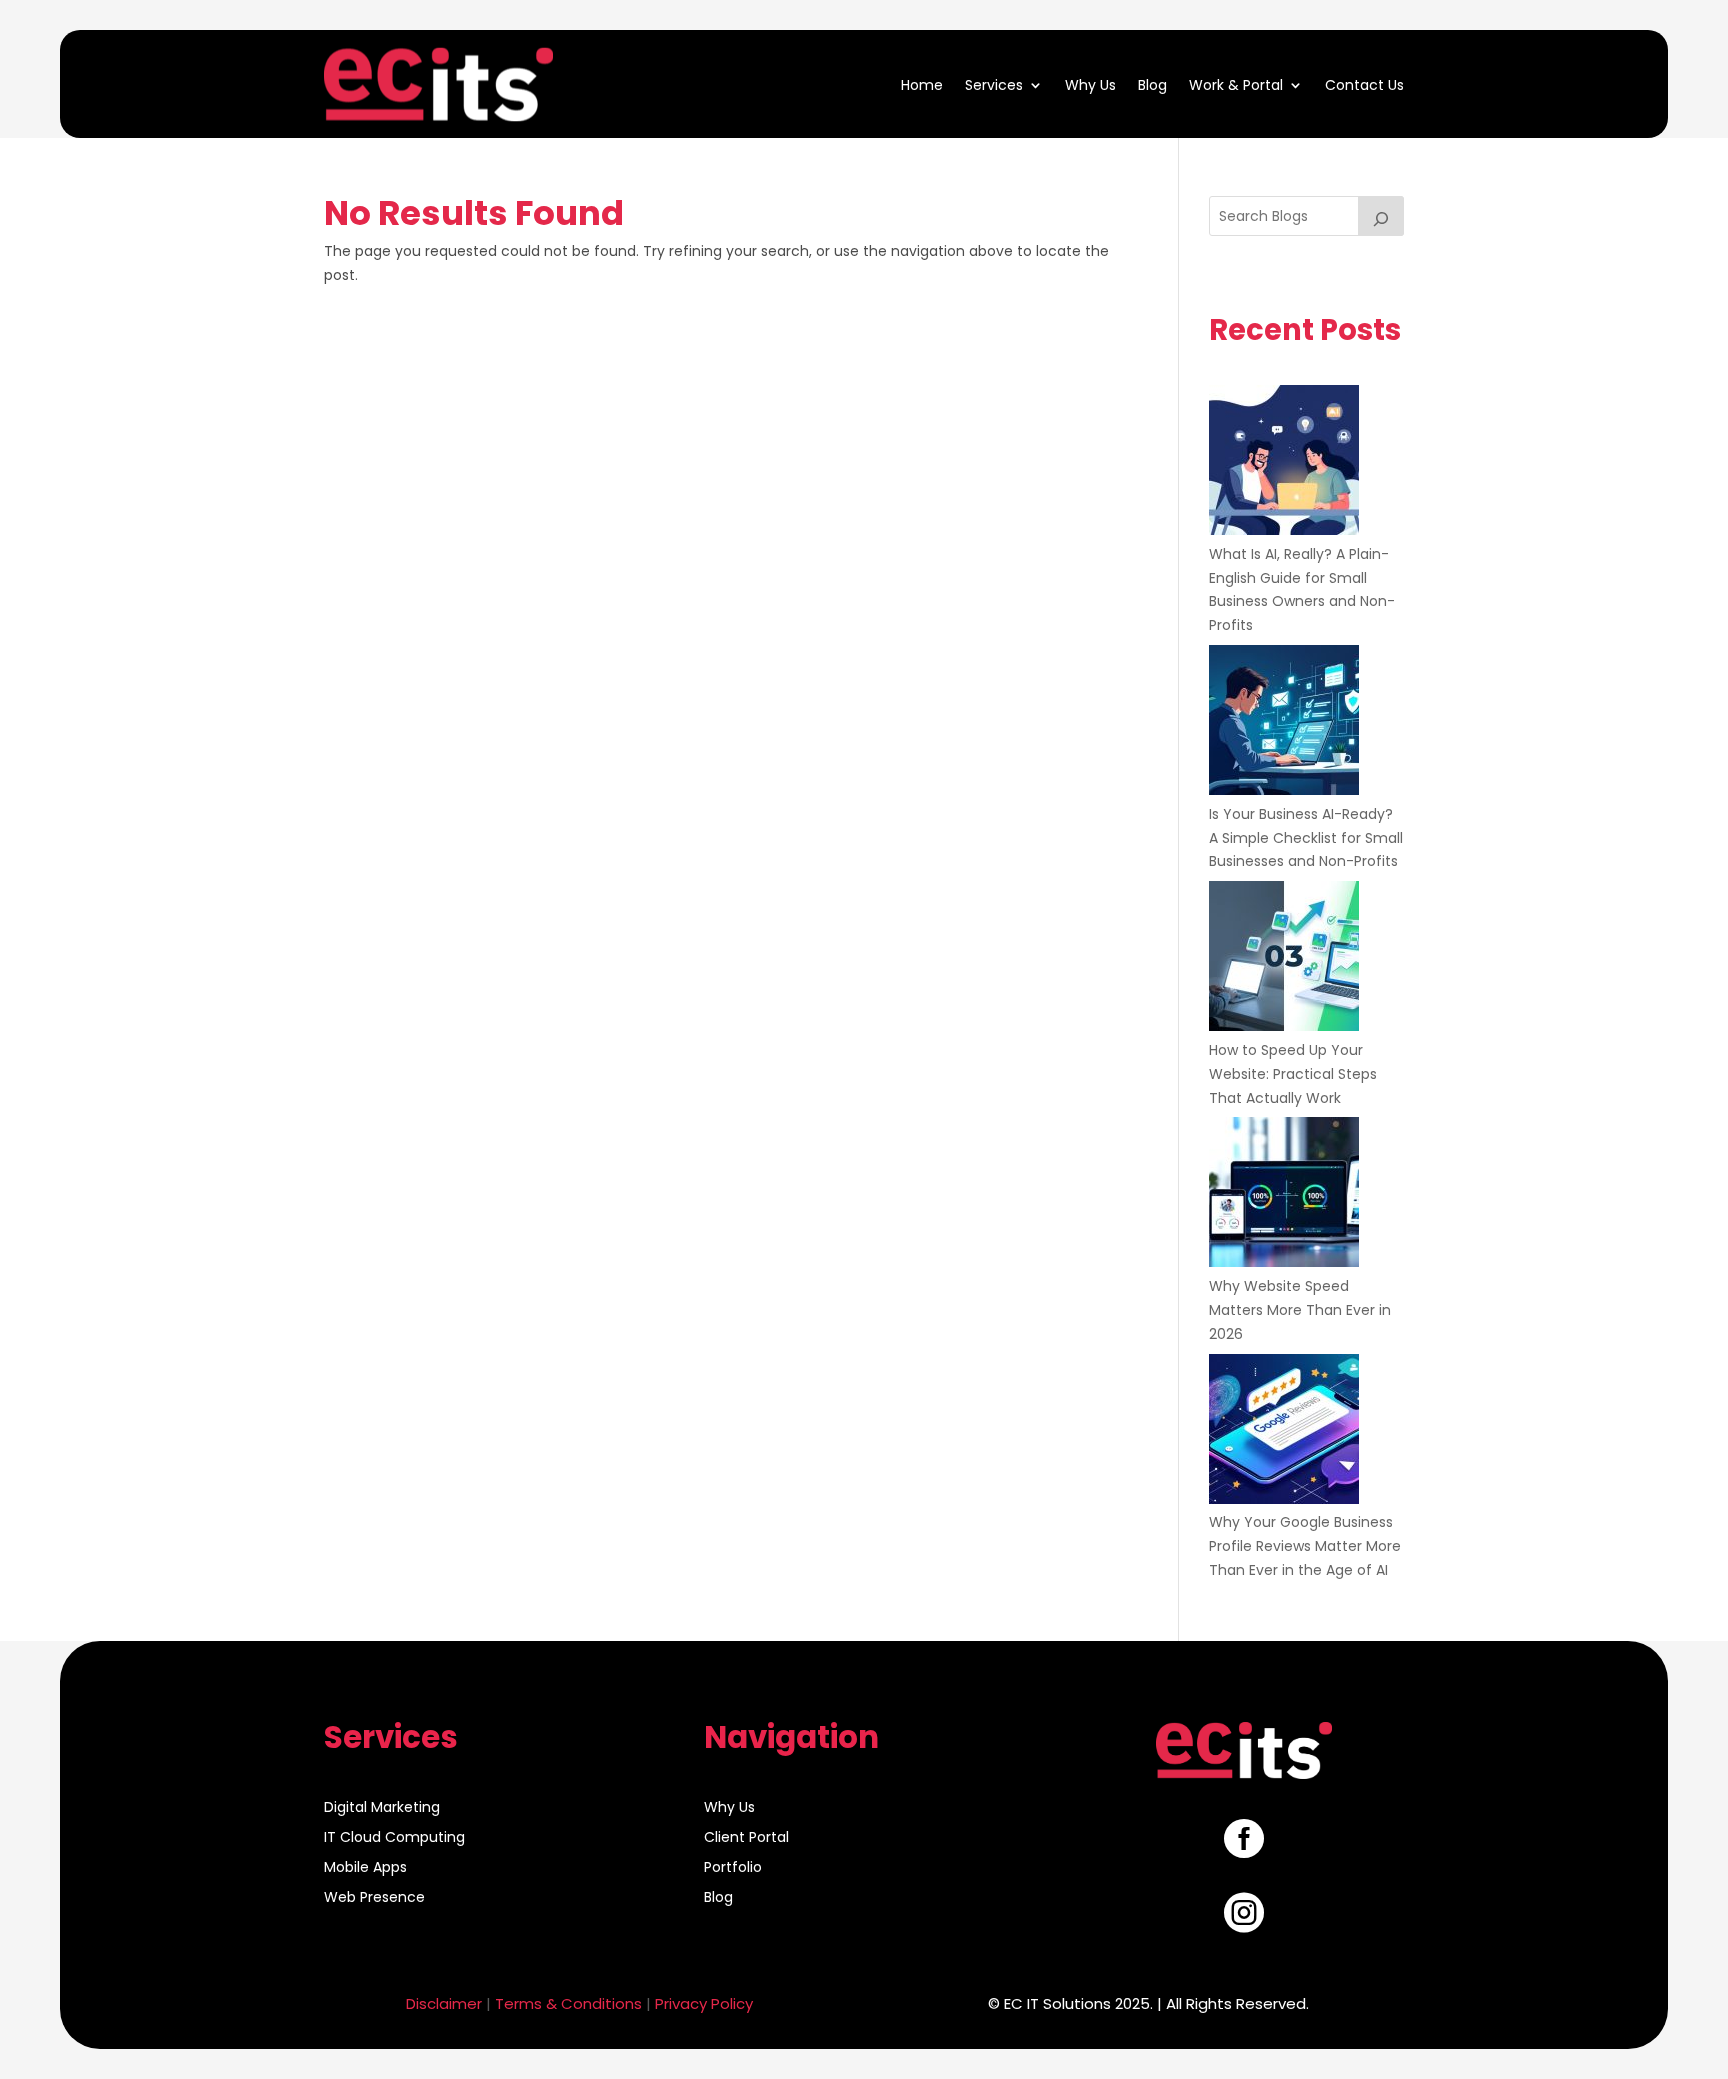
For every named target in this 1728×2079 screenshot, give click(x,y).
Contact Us (1364, 84)
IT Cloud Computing (394, 1838)
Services (994, 84)
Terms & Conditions (568, 2003)
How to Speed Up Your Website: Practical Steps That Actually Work (1293, 1074)
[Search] (1381, 216)
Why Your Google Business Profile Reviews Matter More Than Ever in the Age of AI (1305, 1546)
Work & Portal (1236, 84)
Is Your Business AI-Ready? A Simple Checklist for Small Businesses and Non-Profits (1306, 838)
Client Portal (746, 1838)
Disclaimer (444, 2003)
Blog (1152, 84)
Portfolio (733, 1868)
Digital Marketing (382, 1808)
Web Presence (374, 1898)
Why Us (1090, 84)
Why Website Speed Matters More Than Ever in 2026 (1300, 1310)
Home (922, 84)
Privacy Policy (704, 2003)
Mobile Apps (365, 1868)
